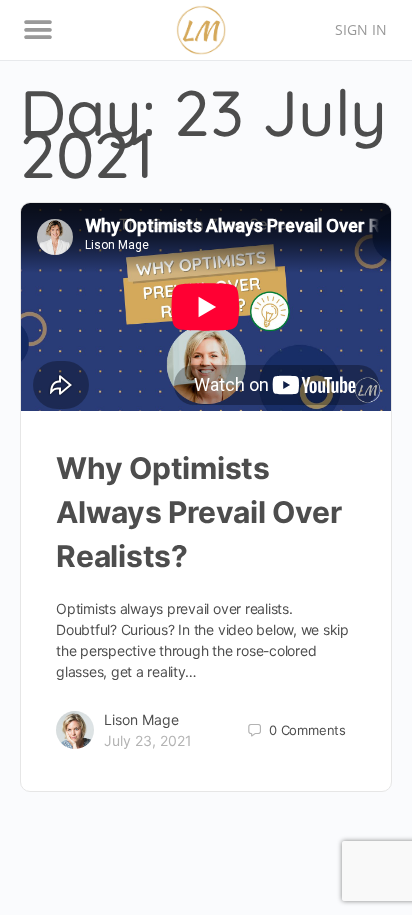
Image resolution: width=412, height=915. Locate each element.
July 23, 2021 (148, 740)
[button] (37, 30)
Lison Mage (141, 719)
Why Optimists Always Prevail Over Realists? (198, 512)
